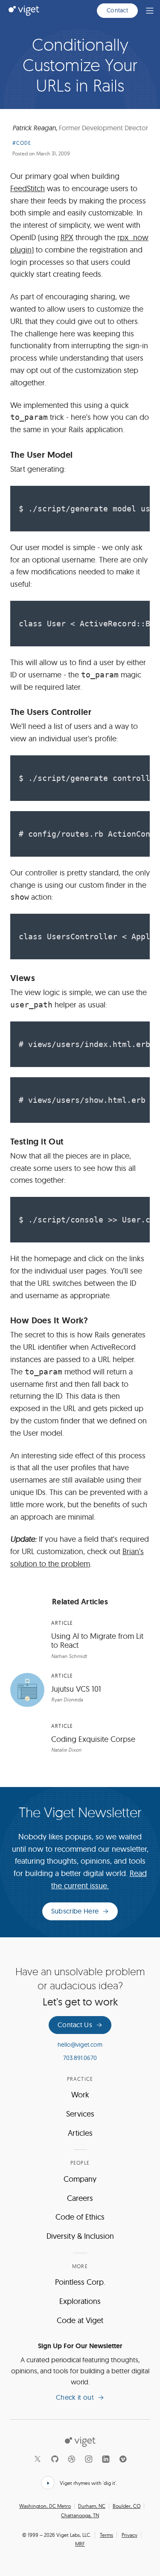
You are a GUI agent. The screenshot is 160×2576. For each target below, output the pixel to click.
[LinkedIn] (106, 2459)
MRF (80, 2544)
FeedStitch (28, 188)
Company (80, 2179)
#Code (22, 143)
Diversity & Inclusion (80, 2236)
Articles (80, 2133)
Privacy (129, 2535)
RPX (67, 237)
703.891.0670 (80, 2058)
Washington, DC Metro (45, 2506)
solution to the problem (50, 1564)
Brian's (133, 1551)
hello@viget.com (80, 2045)
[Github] (55, 2459)
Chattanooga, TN (80, 2516)
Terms (106, 2535)
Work (80, 2095)
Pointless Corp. (80, 2282)
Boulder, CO (127, 2506)
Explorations (80, 2301)
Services (80, 2114)
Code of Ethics (80, 2217)
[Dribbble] (72, 2459)
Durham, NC (92, 2506)
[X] (38, 2459)
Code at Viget (80, 2320)
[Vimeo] (123, 2459)
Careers (80, 2198)
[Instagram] (89, 2459)
